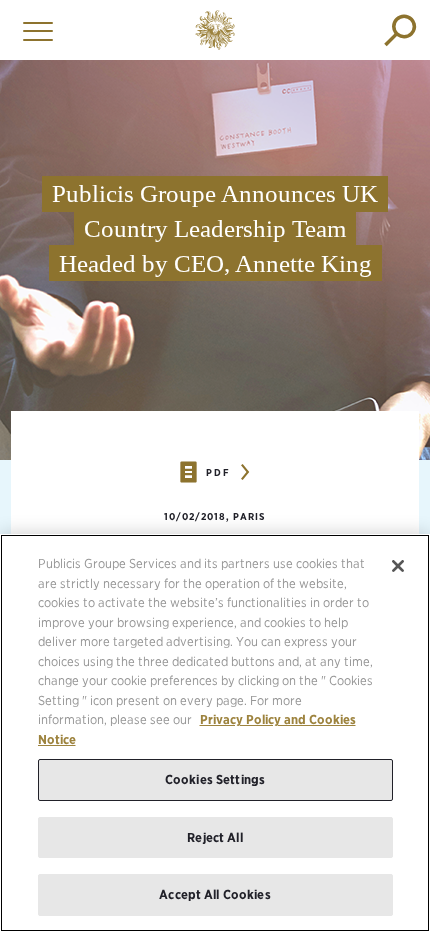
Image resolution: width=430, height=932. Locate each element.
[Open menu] (33, 30)
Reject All (214, 837)
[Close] (398, 566)
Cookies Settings (215, 779)
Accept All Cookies (214, 894)
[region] (215, 733)
